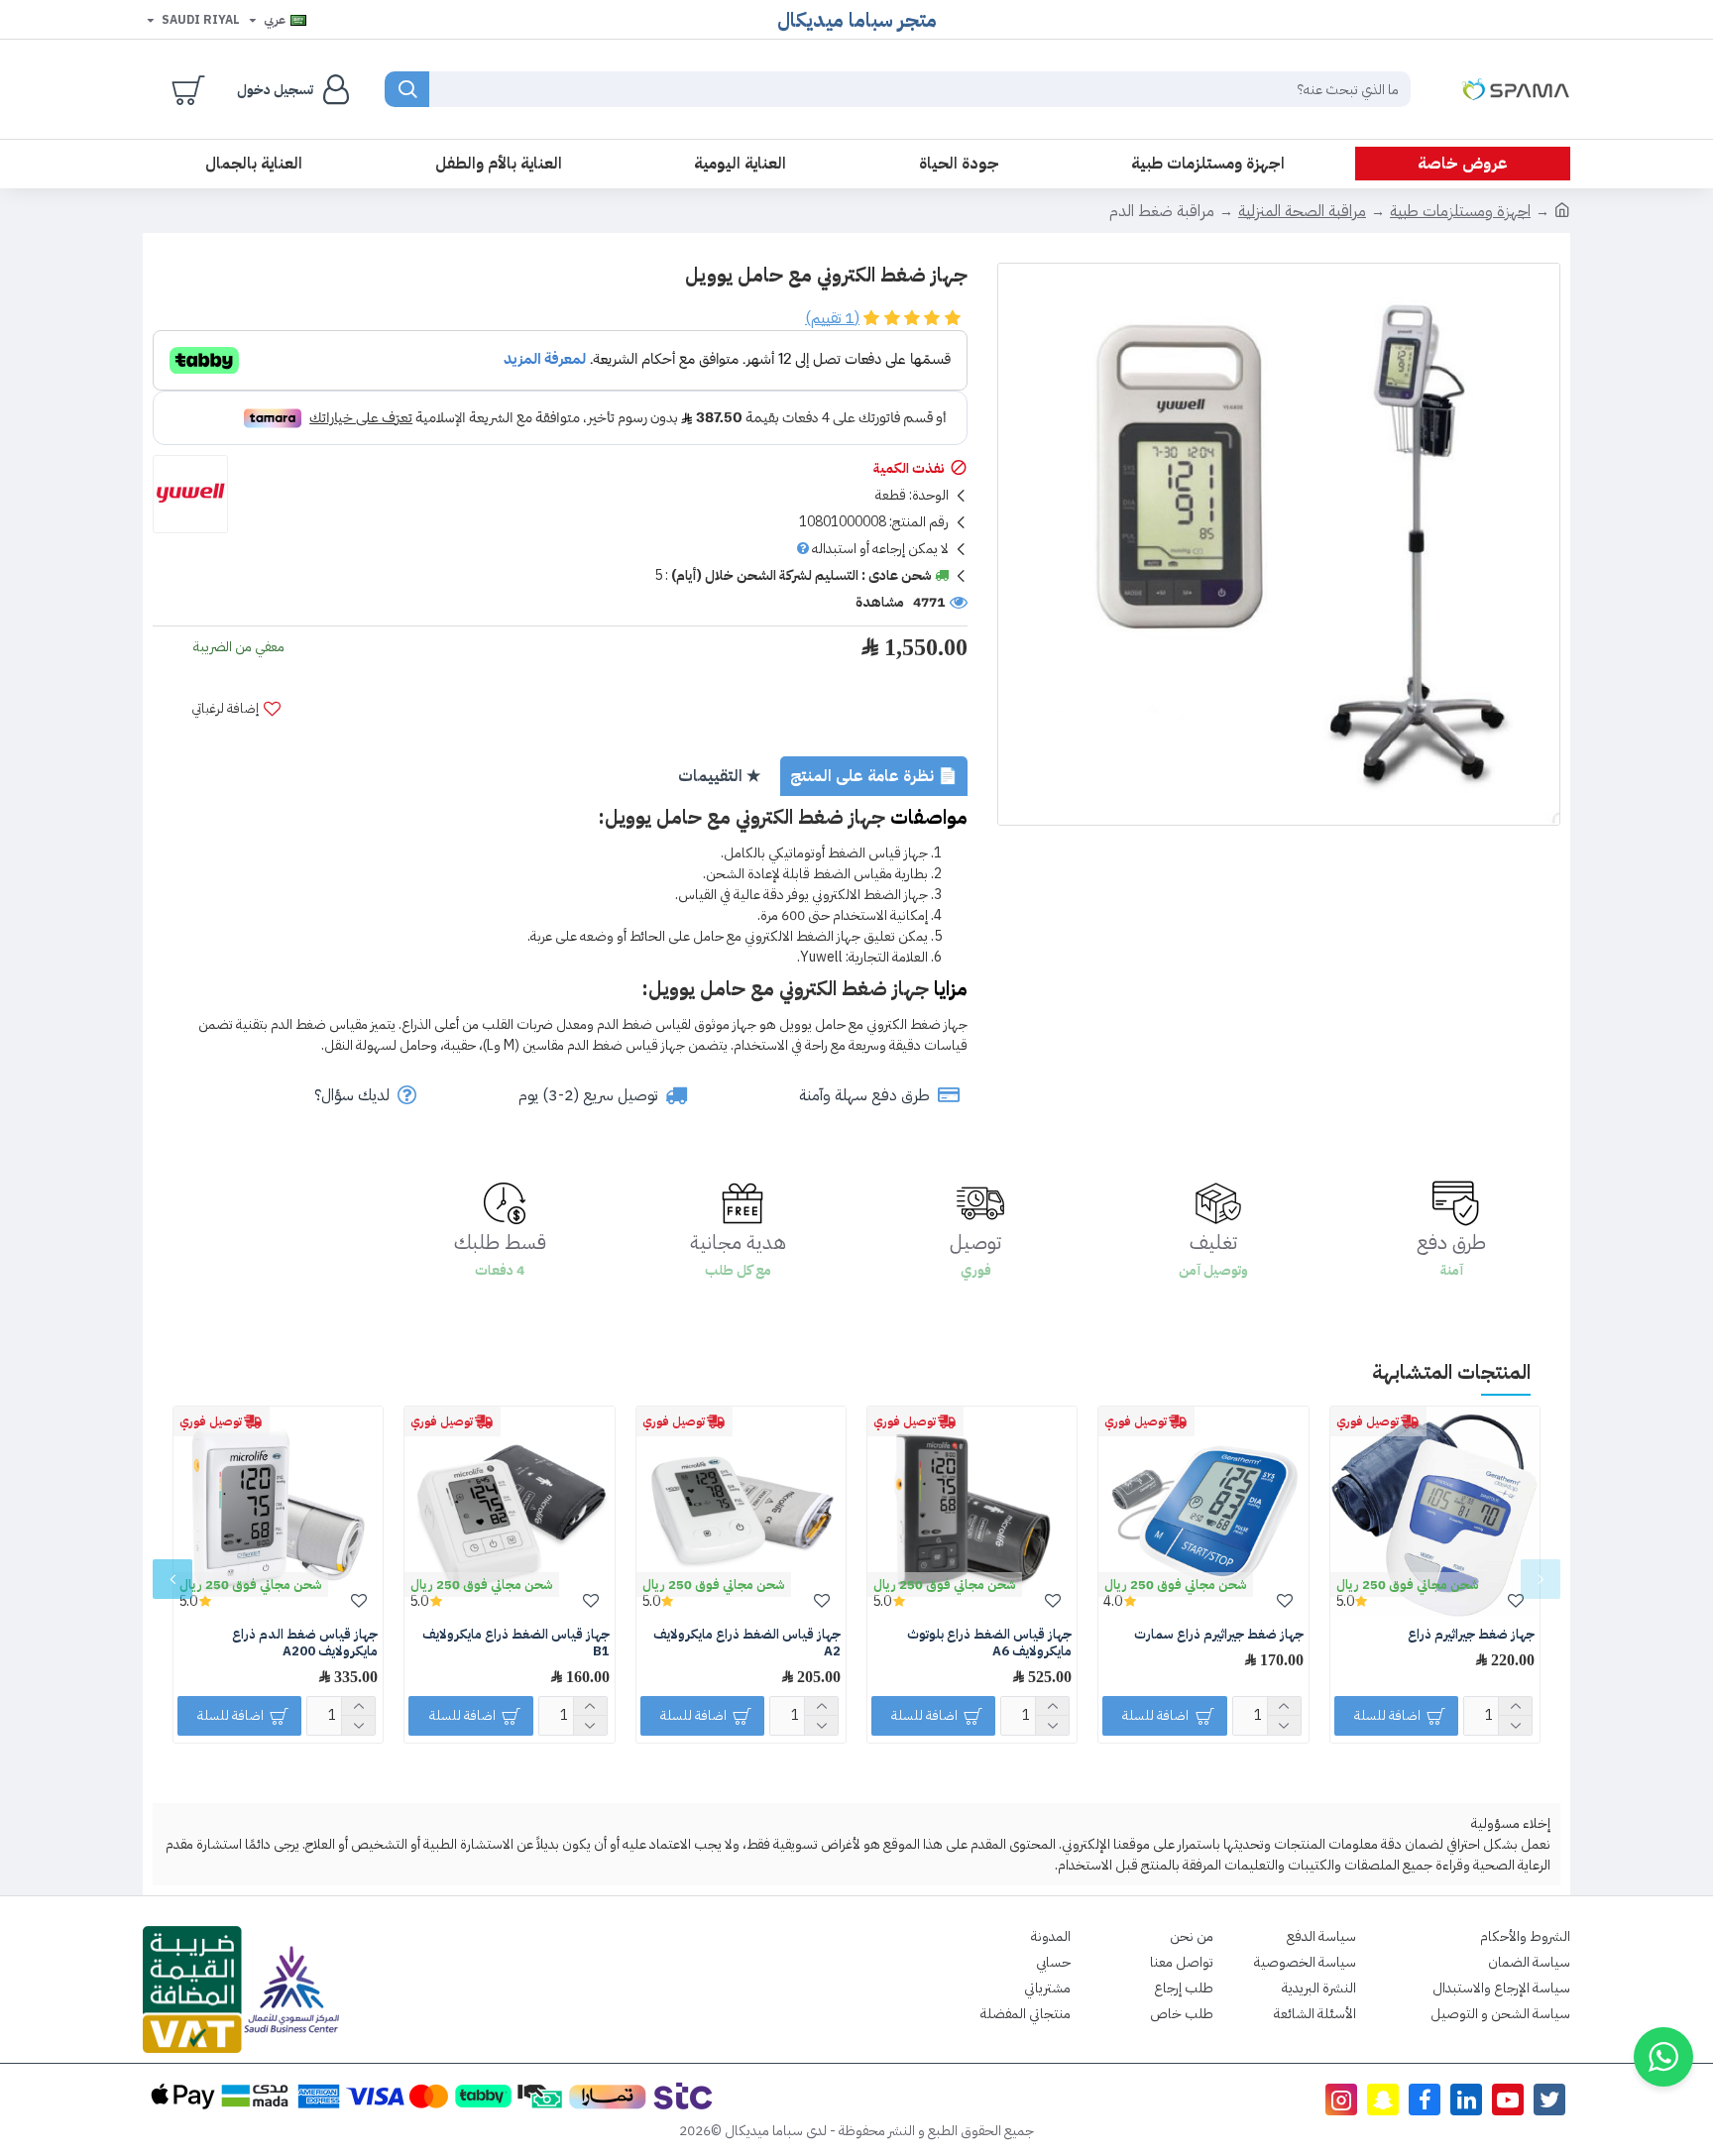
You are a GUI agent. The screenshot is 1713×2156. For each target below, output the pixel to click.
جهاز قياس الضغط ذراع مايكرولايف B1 (515, 1644)
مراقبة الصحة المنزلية (1302, 211)
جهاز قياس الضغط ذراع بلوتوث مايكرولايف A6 (989, 1644)
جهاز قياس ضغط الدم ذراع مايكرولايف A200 (305, 1644)
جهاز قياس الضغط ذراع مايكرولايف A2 (747, 1644)
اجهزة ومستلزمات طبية (1460, 211)
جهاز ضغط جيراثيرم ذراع (1471, 1635)
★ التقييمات (719, 776)
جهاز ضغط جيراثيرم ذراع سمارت (1219, 1635)
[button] (1541, 1579)
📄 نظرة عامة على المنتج (874, 776)
